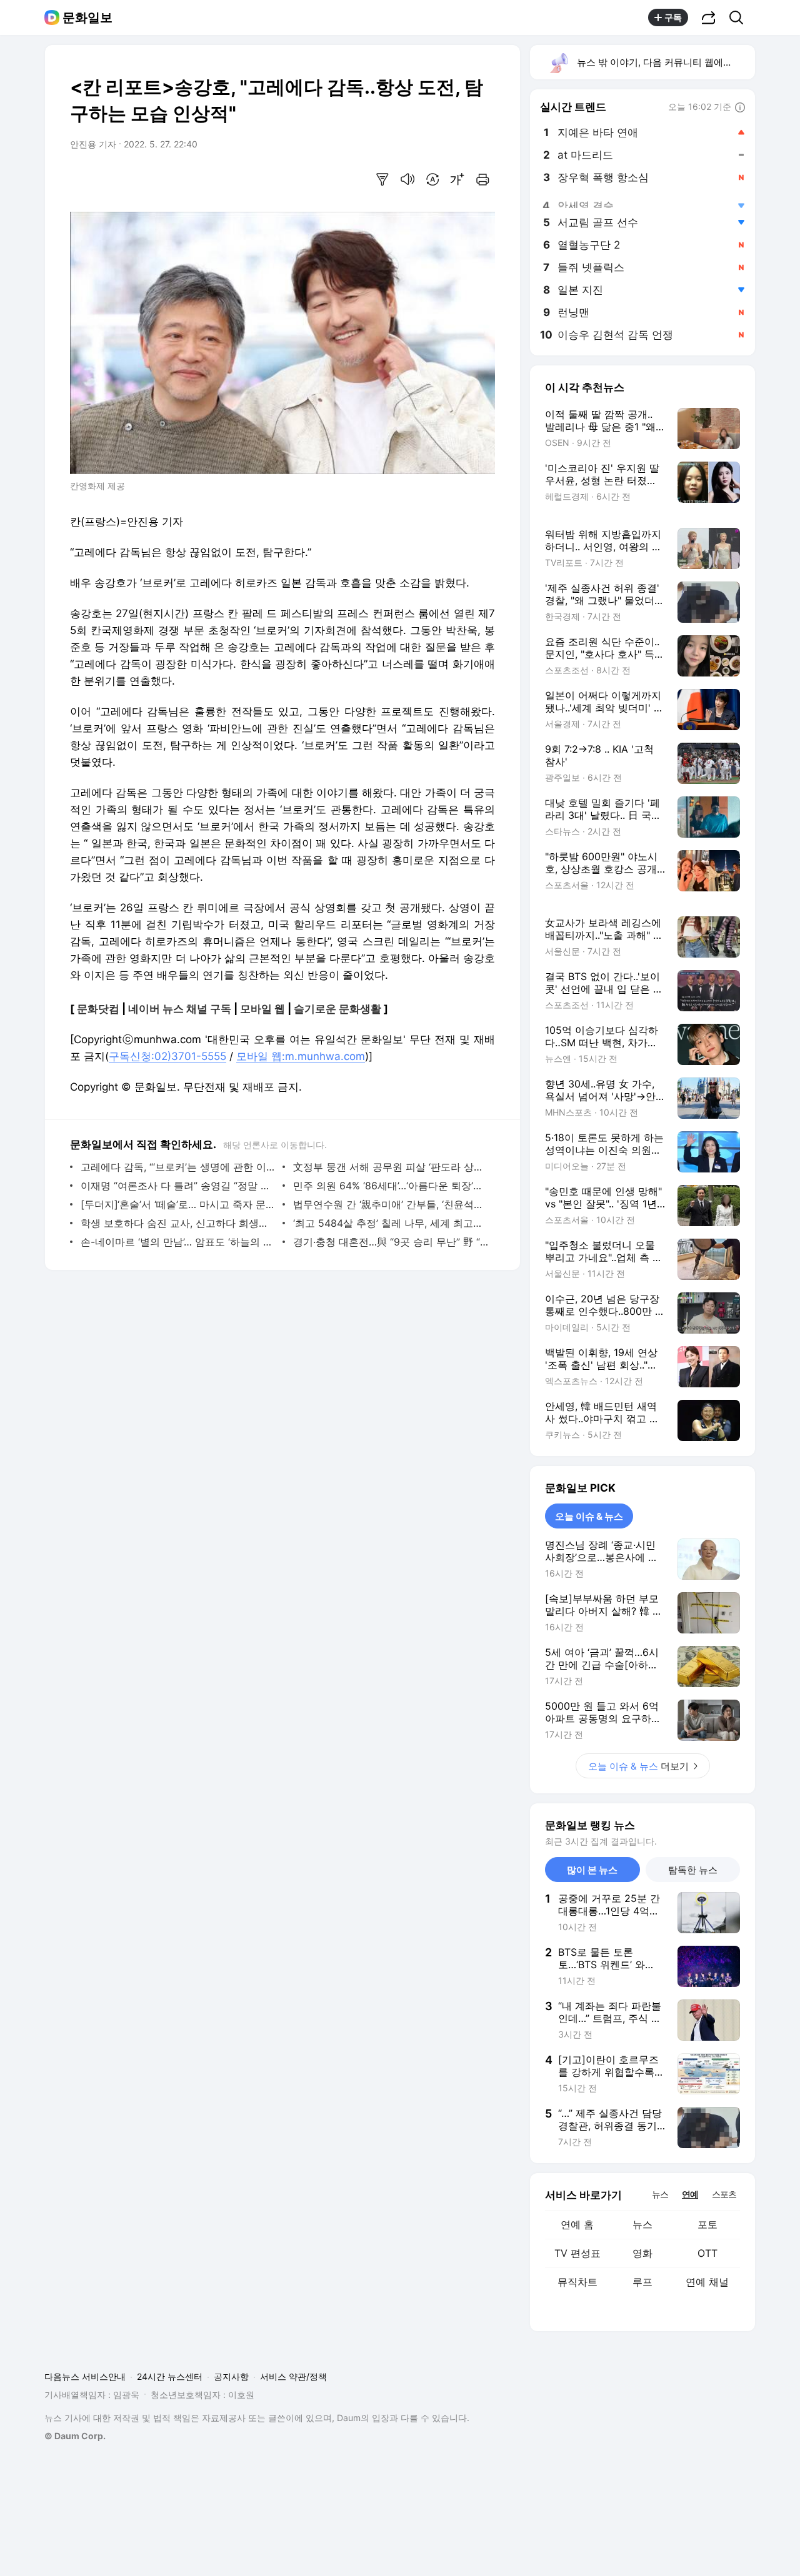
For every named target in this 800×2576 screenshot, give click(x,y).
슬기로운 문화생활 (337, 1009)
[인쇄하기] (482, 179)
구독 (673, 17)
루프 (642, 2282)
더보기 (638, 1766)
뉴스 (642, 2224)
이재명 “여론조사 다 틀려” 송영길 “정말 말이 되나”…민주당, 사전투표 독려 (178, 1186)
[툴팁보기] (740, 108)
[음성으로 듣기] (407, 179)
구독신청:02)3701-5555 (167, 1056)
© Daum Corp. (75, 2436)
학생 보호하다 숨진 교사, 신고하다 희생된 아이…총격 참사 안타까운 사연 (178, 1223)
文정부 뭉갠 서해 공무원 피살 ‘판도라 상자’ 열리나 (391, 1167)
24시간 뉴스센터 (170, 2376)
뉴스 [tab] (660, 2194)
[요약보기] (382, 179)
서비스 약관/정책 (293, 2376)
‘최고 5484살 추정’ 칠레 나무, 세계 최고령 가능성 (391, 1223)
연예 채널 (707, 2282)
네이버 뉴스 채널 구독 (180, 1009)
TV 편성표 (577, 2253)
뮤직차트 (577, 2282)
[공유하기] (709, 17)
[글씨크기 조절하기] (457, 179)
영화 (642, 2253)
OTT (707, 2253)
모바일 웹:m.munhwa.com (301, 1056)
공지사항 (231, 2376)
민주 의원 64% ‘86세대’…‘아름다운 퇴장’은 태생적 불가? (391, 1186)
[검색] (740, 17)
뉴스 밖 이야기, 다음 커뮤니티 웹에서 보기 (665, 62)
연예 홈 (577, 2224)
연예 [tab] (690, 2194)
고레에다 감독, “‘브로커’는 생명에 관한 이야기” (178, 1167)
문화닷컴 (98, 1009)
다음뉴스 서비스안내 (85, 2376)
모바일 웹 (262, 1009)
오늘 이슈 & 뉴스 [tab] (589, 1516)
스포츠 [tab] (724, 2194)
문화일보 (87, 17)
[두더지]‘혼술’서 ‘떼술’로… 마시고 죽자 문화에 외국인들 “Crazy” (178, 1204)
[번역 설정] (432, 179)
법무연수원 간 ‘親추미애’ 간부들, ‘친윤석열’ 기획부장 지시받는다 (391, 1204)
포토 (707, 2224)
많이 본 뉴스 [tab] (592, 1870)
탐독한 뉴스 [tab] (693, 1870)
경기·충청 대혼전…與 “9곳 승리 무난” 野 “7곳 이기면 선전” (391, 1242)
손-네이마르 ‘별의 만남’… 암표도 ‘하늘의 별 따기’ (178, 1242)
